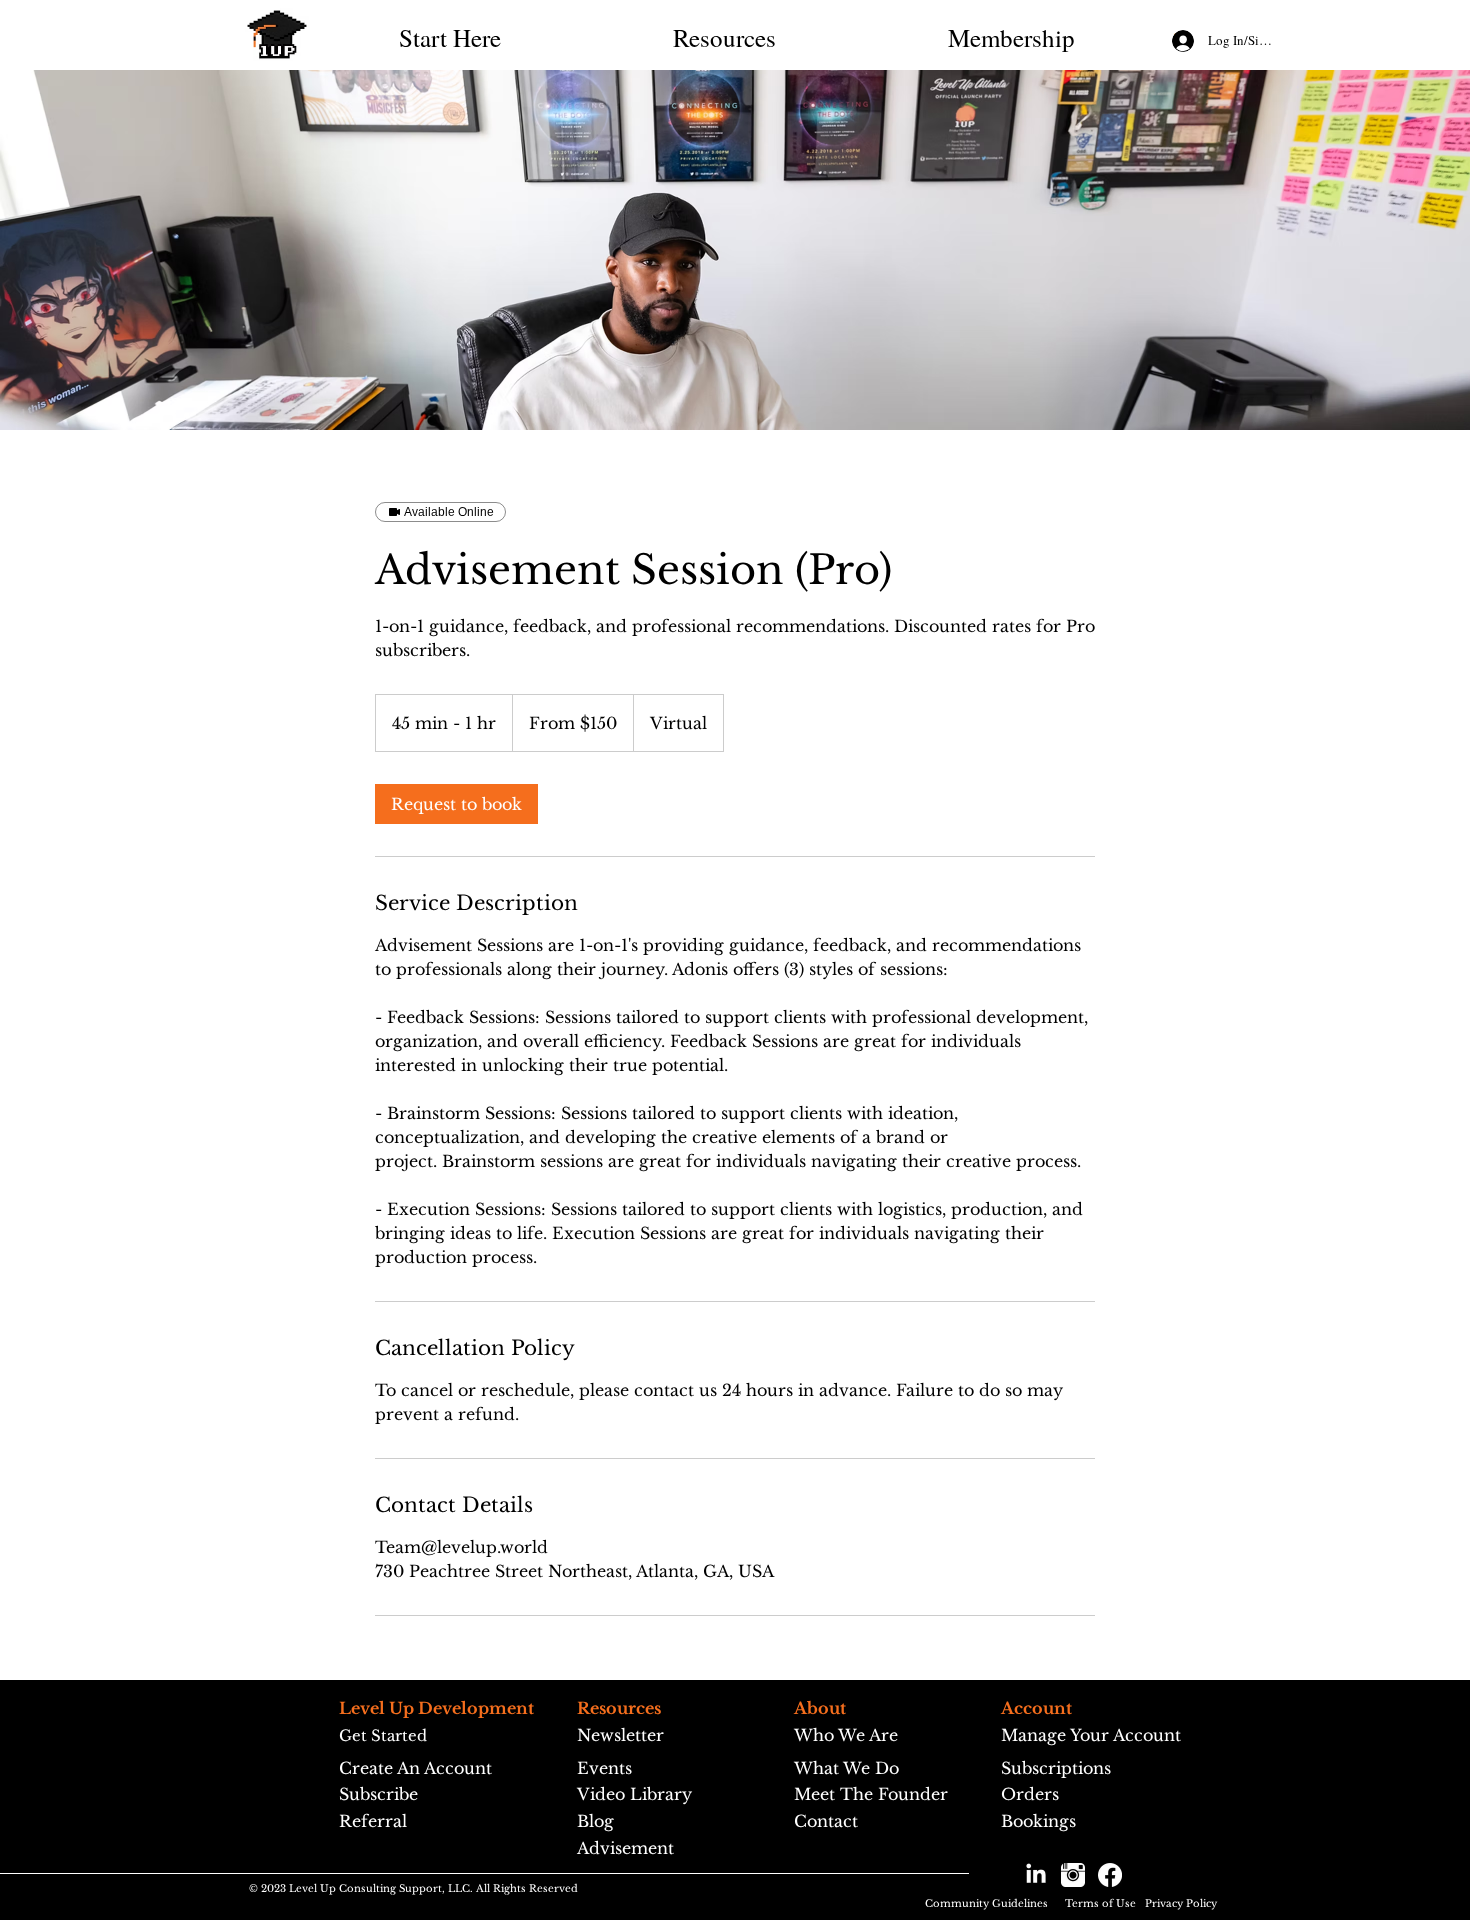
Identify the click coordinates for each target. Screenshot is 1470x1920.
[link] (456, 804)
